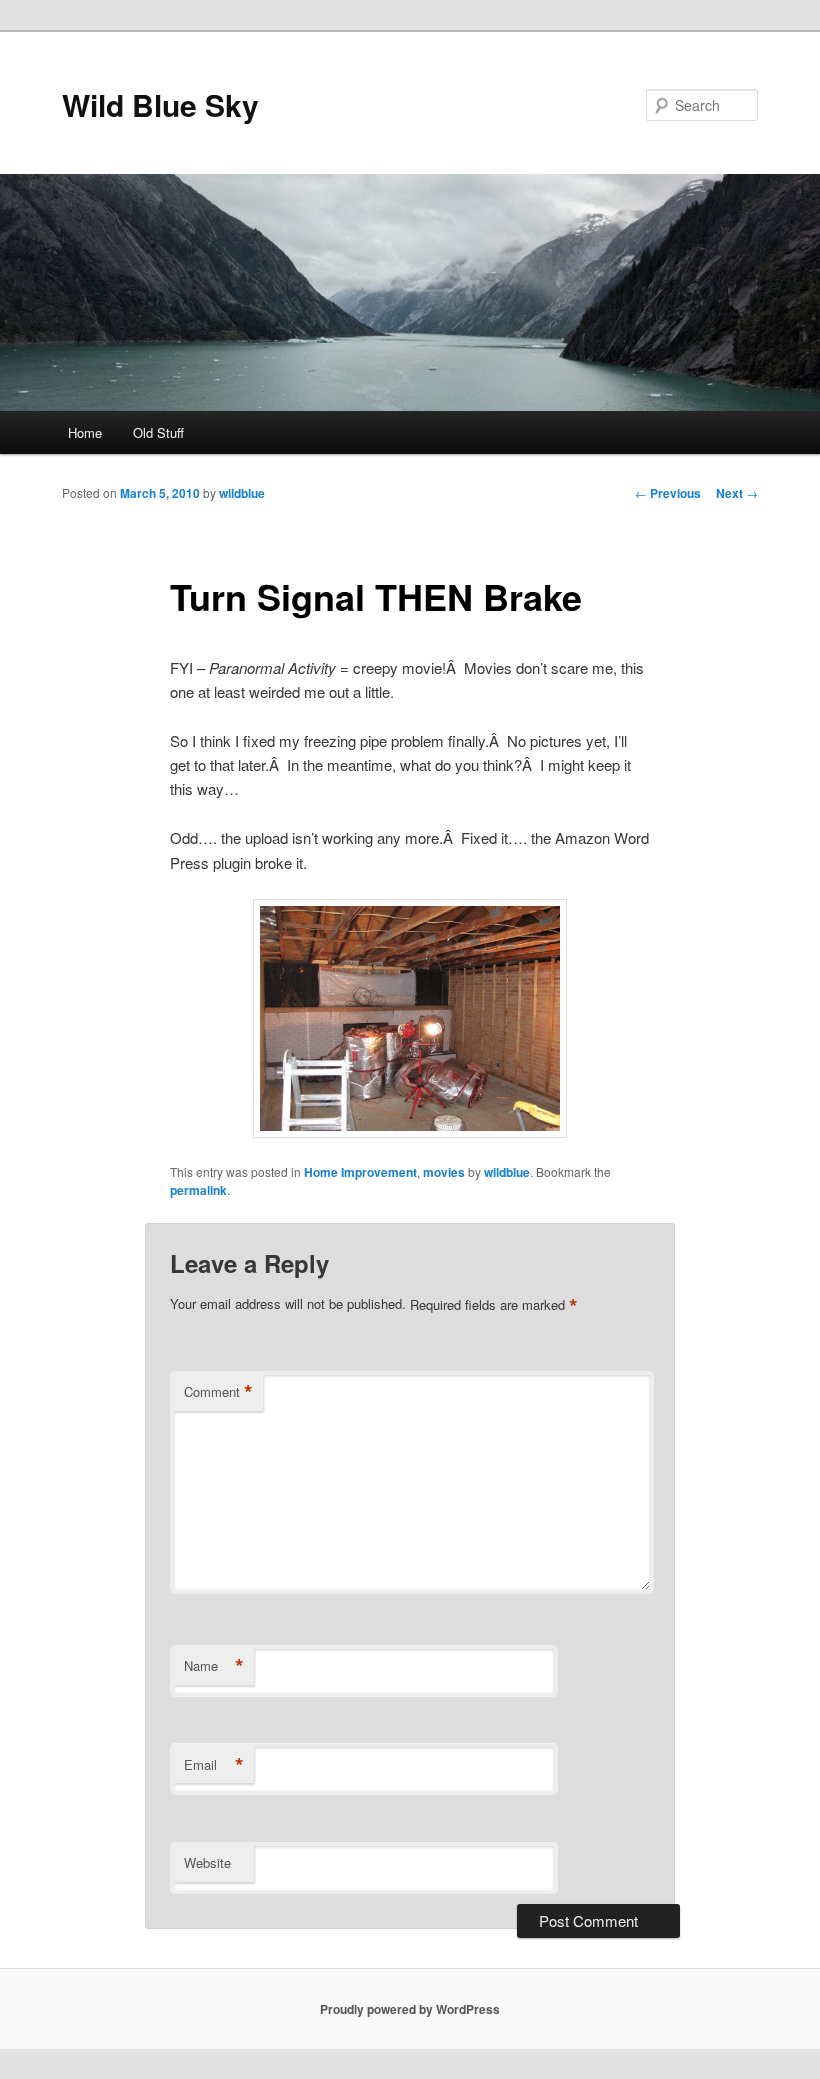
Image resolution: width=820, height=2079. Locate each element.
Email (214, 1765)
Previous (668, 493)
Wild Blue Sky (160, 104)
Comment (218, 1392)
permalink (198, 1190)
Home (85, 432)
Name (214, 1666)
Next (737, 493)
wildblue (242, 493)
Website (207, 1862)
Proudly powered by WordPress (410, 2009)
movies (444, 1172)
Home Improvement (360, 1172)
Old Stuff (158, 432)
